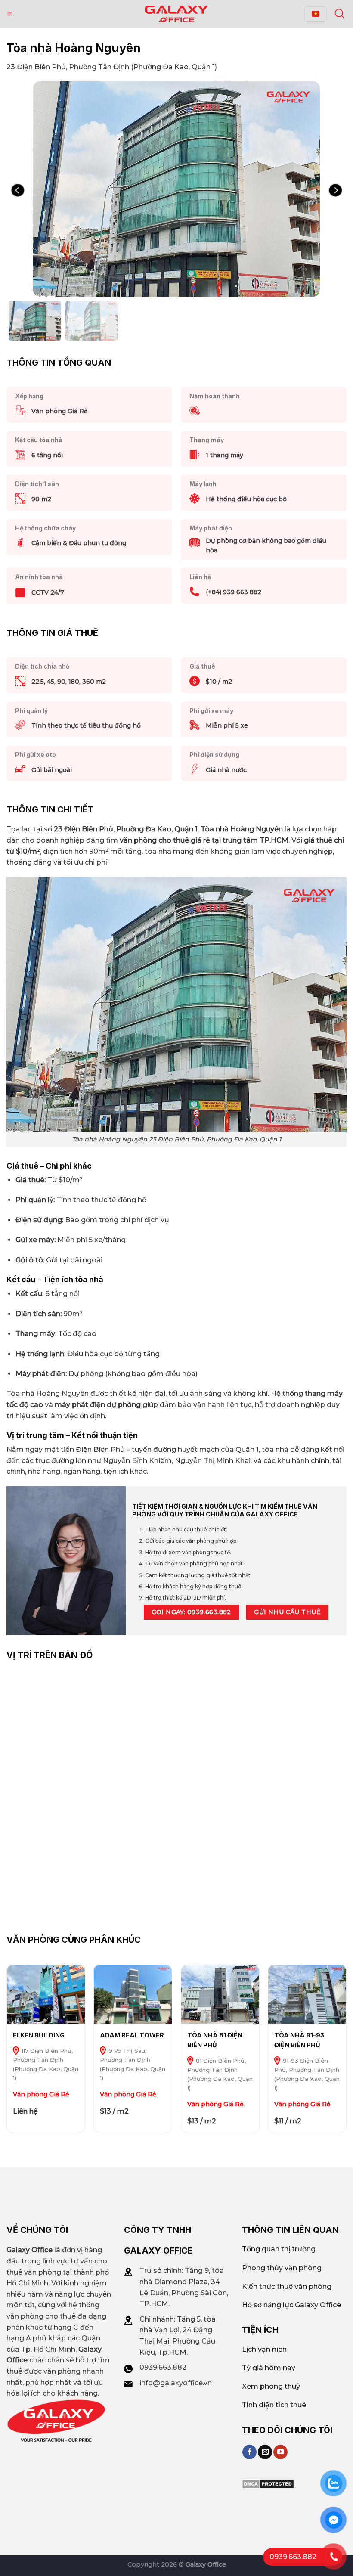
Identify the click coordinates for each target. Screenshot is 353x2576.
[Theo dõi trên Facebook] (249, 2452)
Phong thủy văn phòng (282, 2268)
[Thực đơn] (9, 14)
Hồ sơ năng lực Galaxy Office (291, 2305)
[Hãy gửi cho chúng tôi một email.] (265, 2452)
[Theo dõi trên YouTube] (280, 2452)
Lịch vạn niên (264, 2349)
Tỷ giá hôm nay (269, 2368)
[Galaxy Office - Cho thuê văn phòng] (176, 14)
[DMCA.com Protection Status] (268, 2483)
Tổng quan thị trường (279, 2249)
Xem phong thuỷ (271, 2386)
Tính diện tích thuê (274, 2405)
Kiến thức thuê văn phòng (287, 2286)
